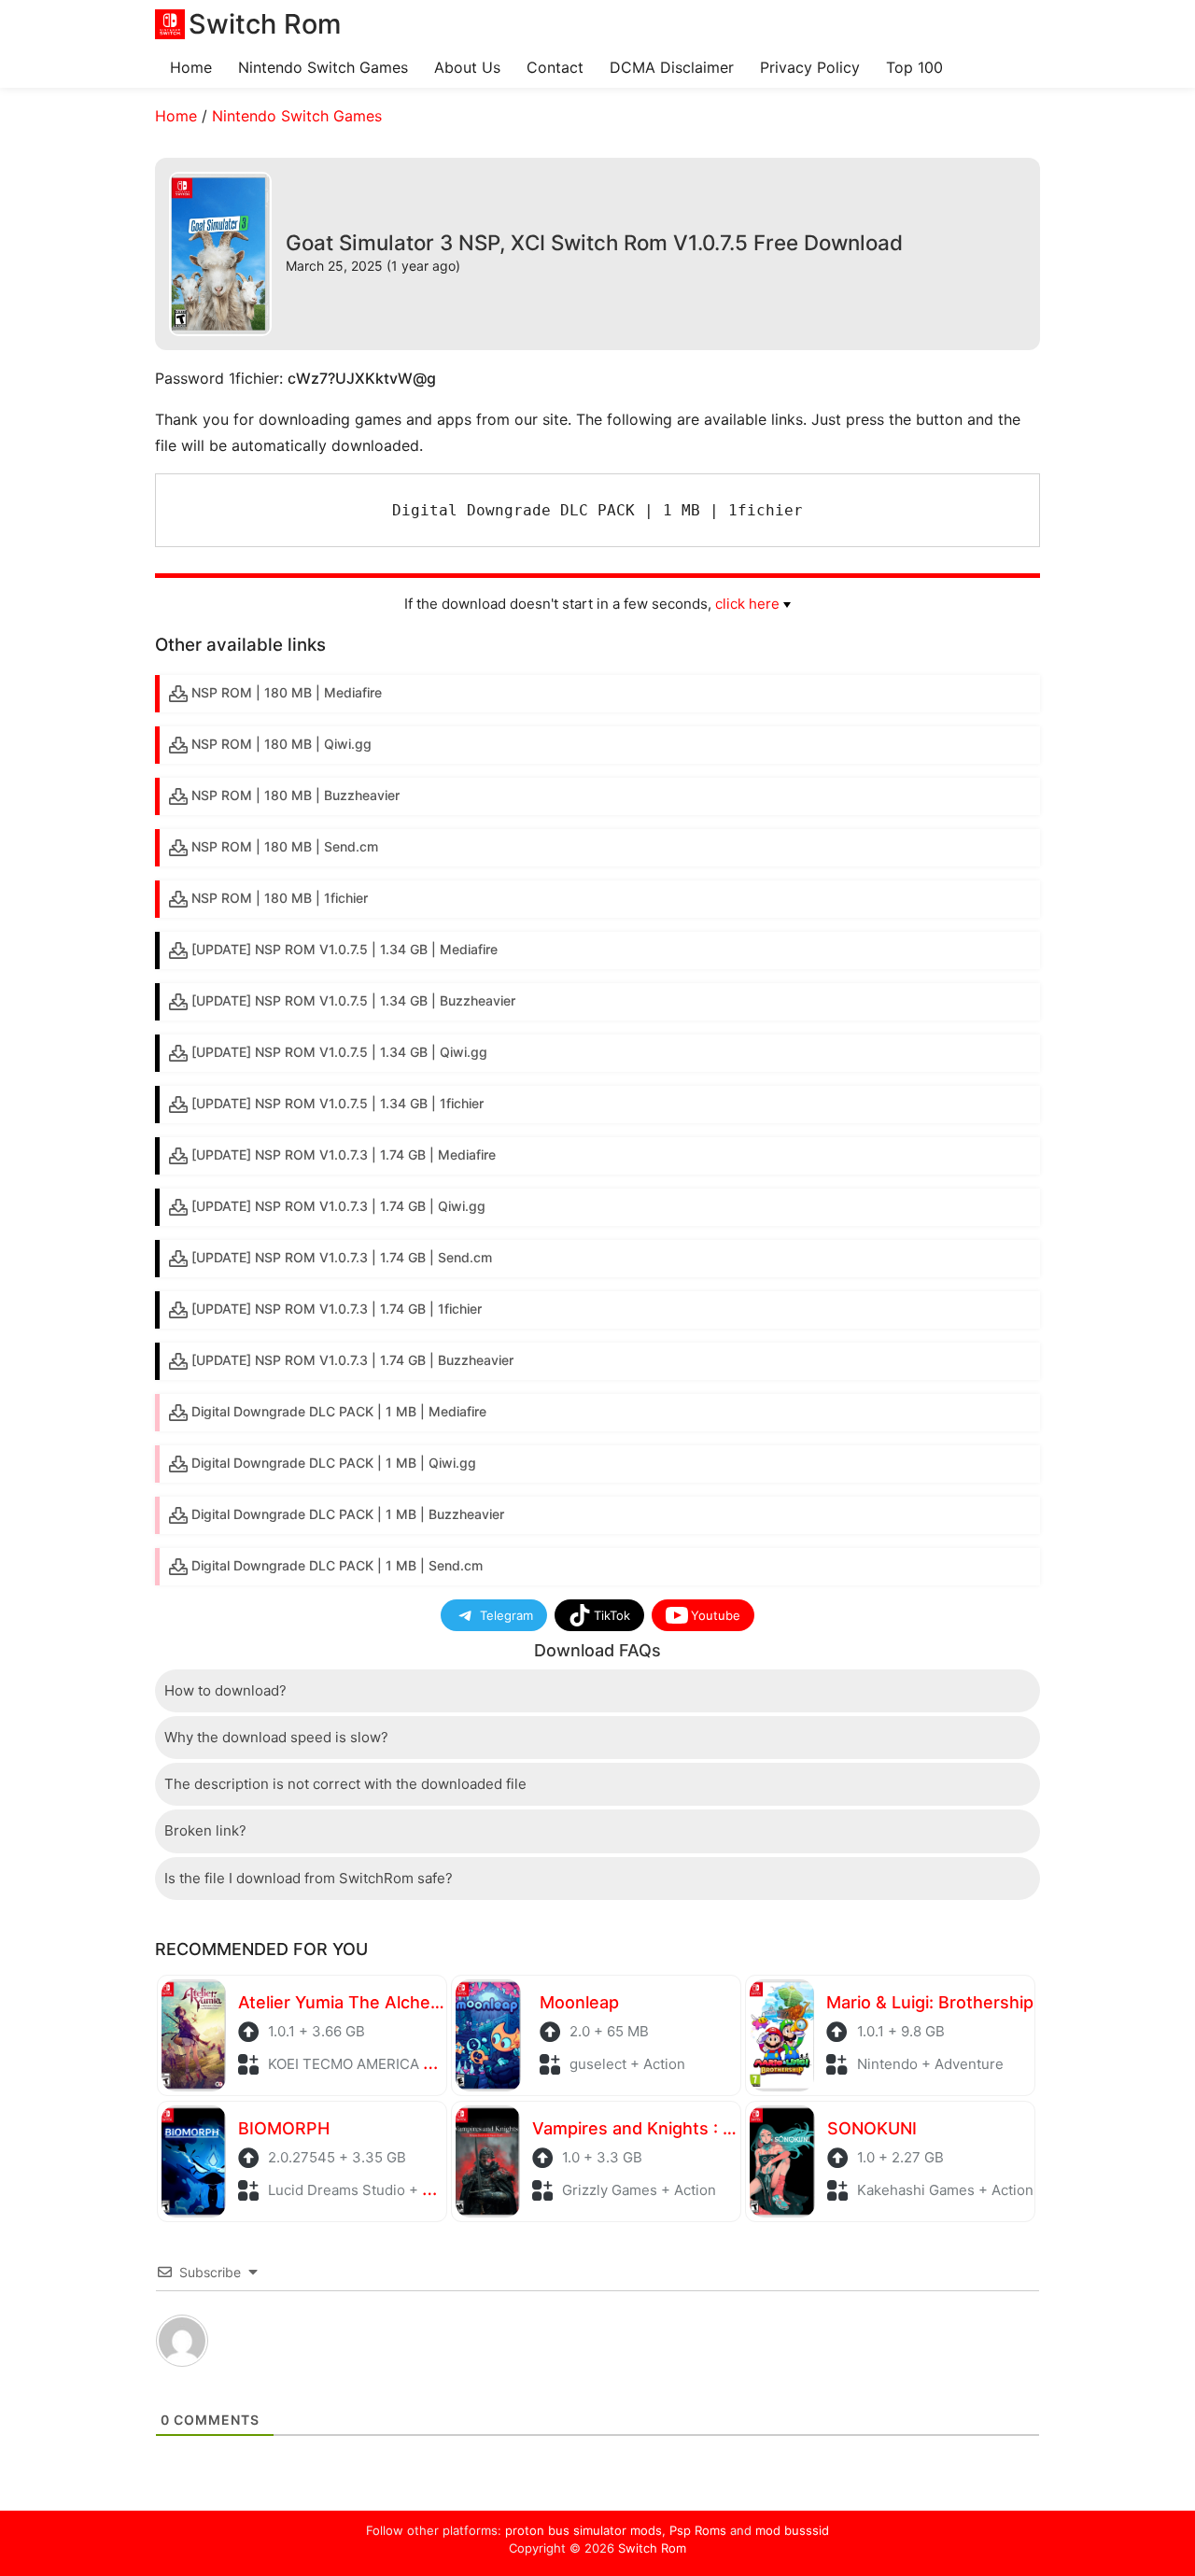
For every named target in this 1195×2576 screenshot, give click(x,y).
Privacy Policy (810, 67)
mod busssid (792, 2530)
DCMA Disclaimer (672, 67)
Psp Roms (698, 2530)
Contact (555, 67)
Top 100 (914, 67)
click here (747, 604)
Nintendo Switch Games (323, 67)
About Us (467, 67)
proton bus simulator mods (583, 2530)
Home (191, 67)
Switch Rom (652, 2548)
